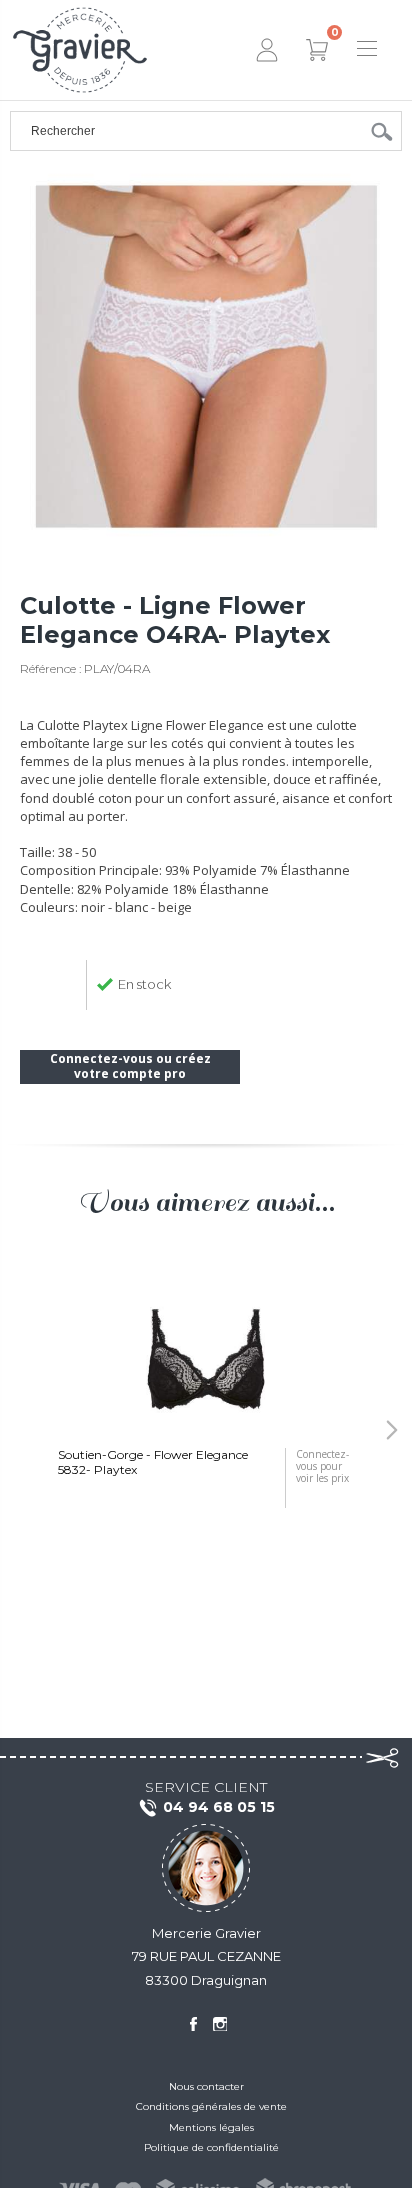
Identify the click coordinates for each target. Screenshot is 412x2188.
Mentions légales (211, 2127)
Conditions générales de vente (211, 2106)
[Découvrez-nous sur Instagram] (220, 2024)
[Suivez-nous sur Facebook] (193, 2024)
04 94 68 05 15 (219, 1807)
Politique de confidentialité (211, 2147)
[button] (20, 1430)
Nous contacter (206, 2086)
